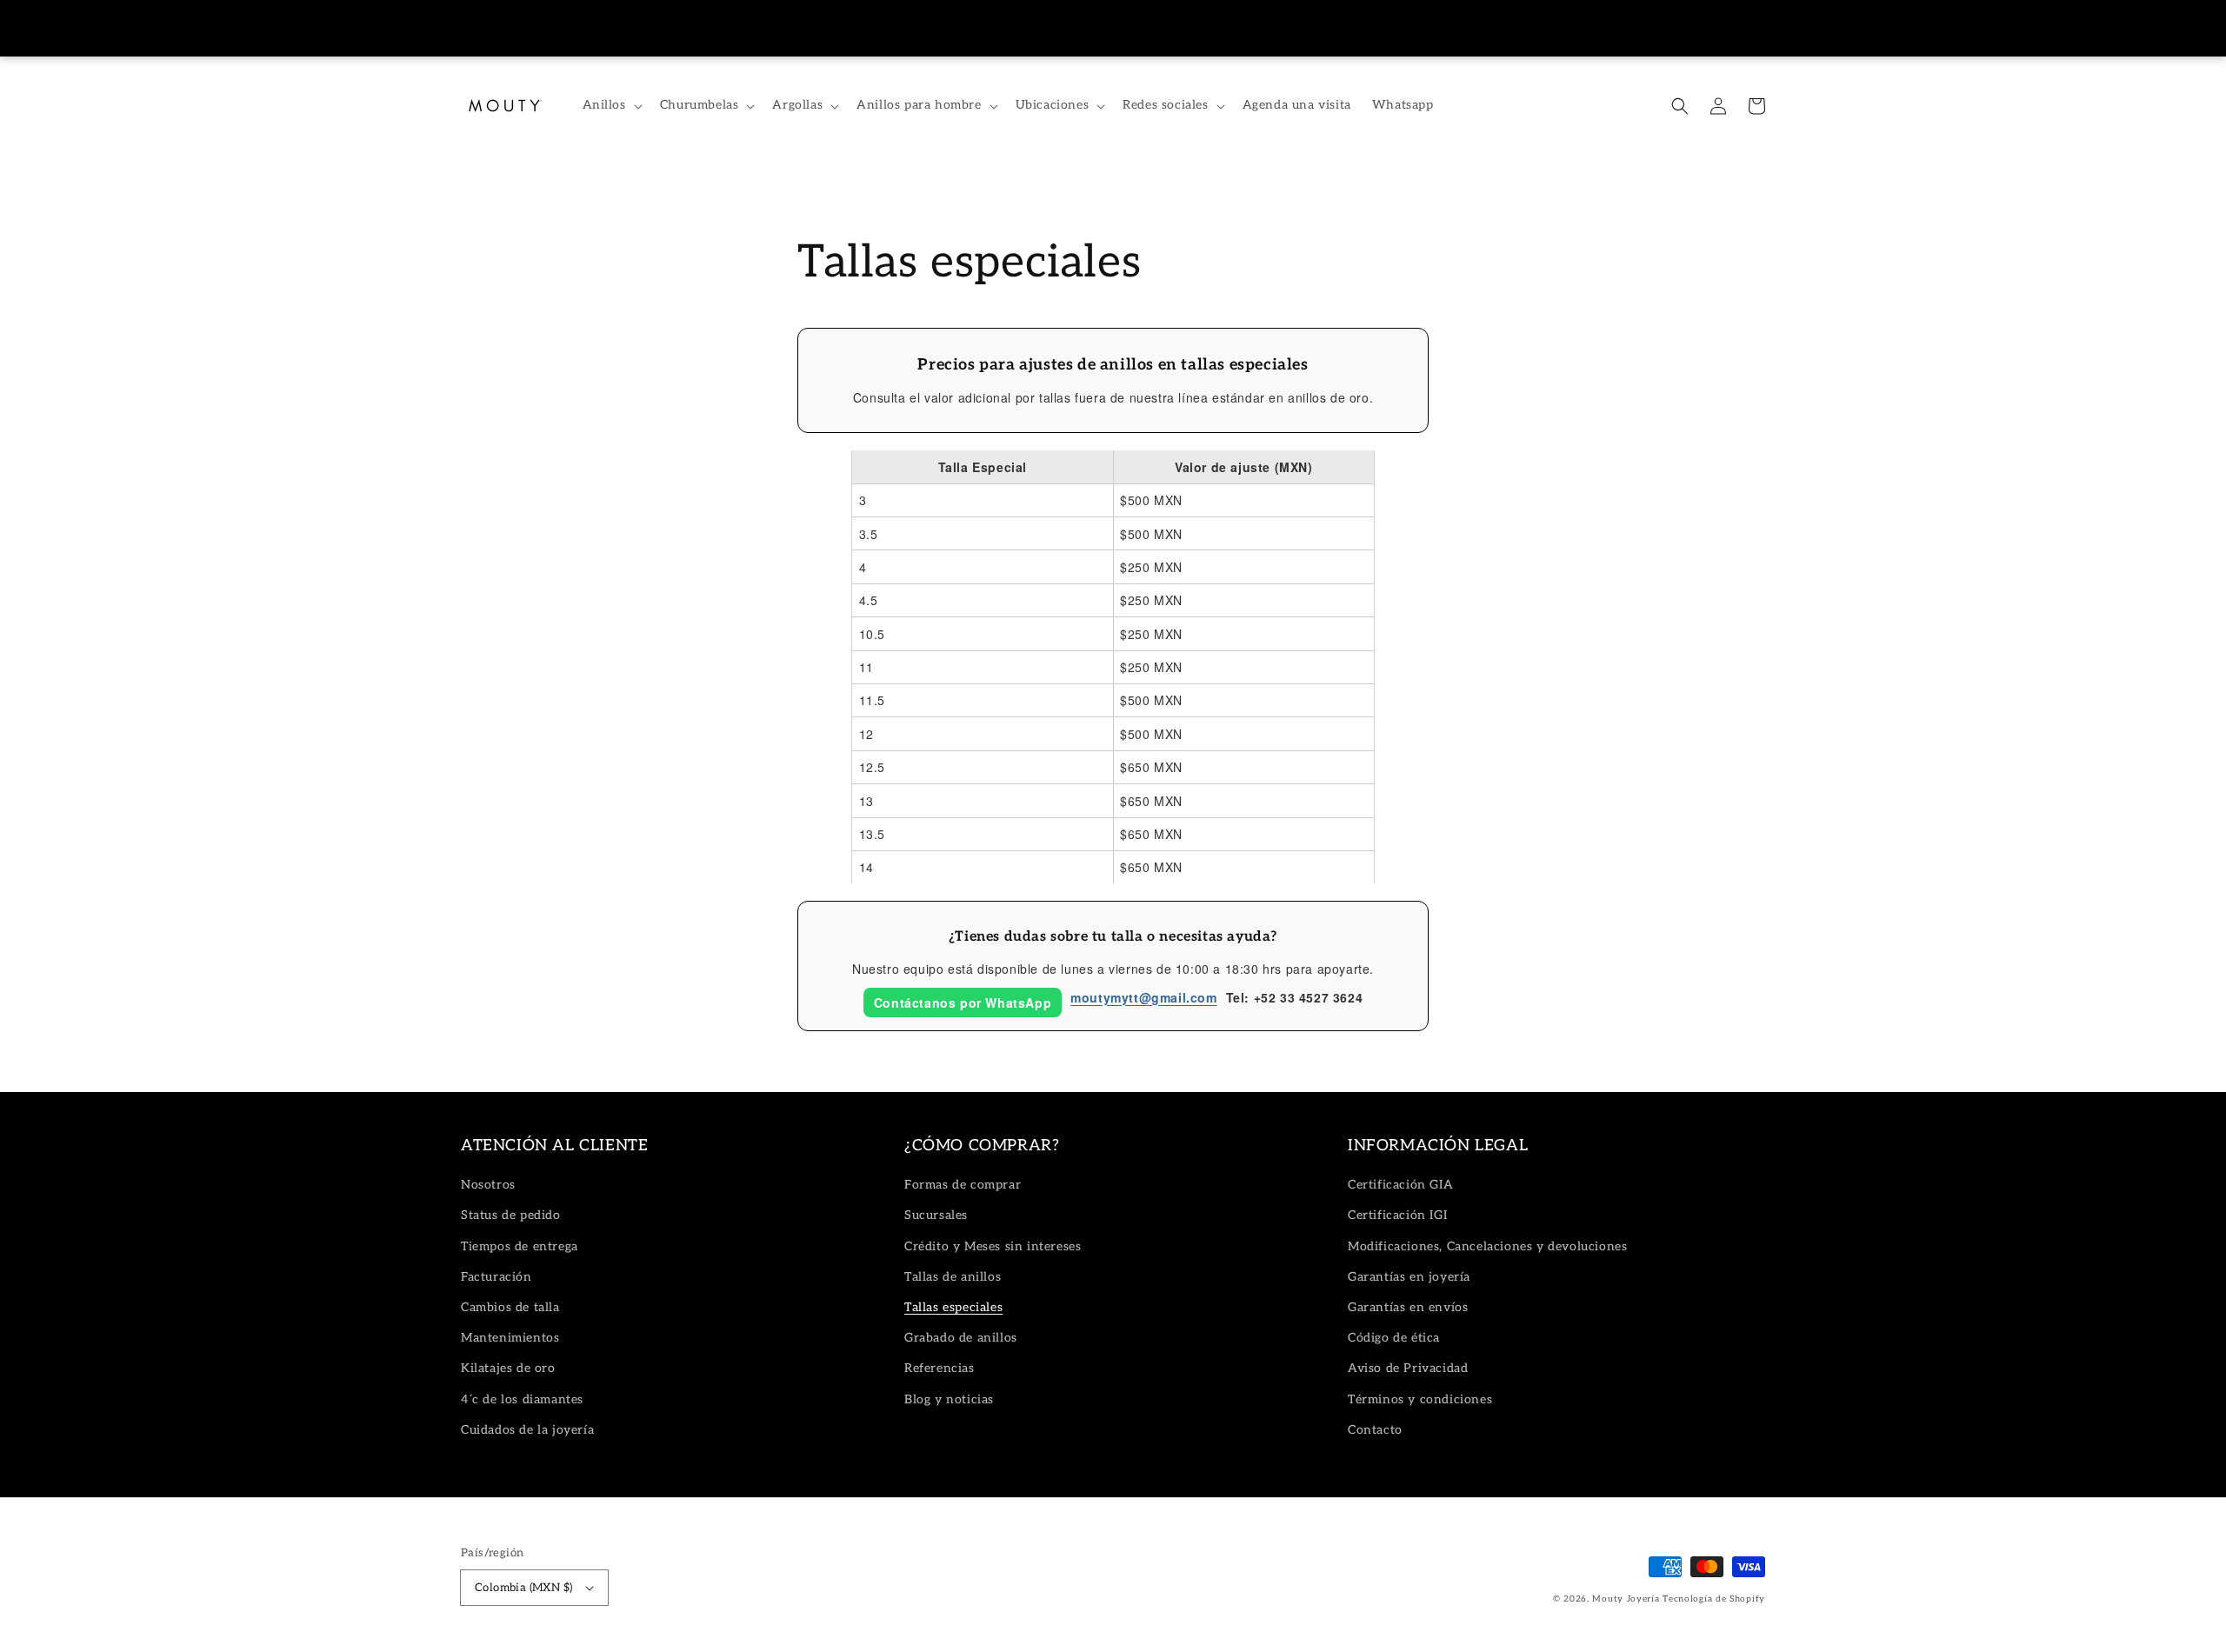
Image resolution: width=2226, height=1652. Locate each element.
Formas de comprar (963, 1185)
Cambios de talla (510, 1307)
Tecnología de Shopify (1714, 1599)
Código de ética (1394, 1338)
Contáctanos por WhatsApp (963, 1003)
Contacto (1375, 1430)
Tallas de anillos (953, 1277)
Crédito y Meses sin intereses (993, 1246)
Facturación (497, 1277)
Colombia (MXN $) (523, 1588)
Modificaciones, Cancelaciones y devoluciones (1487, 1246)
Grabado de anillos (961, 1338)
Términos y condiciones (1420, 1399)
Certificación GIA (1400, 1185)
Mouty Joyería (1626, 1599)
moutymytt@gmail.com (1143, 997)
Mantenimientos (510, 1338)
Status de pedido (511, 1215)
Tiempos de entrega (520, 1246)
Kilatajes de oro (508, 1368)
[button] (1680, 106)
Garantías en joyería (1409, 1277)
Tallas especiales (953, 1307)
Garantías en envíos (1408, 1307)
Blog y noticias (949, 1399)
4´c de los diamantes (522, 1399)
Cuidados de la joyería (527, 1430)
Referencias (940, 1368)
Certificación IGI (1397, 1215)
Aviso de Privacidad (1408, 1368)
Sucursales (936, 1215)
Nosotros (488, 1185)
